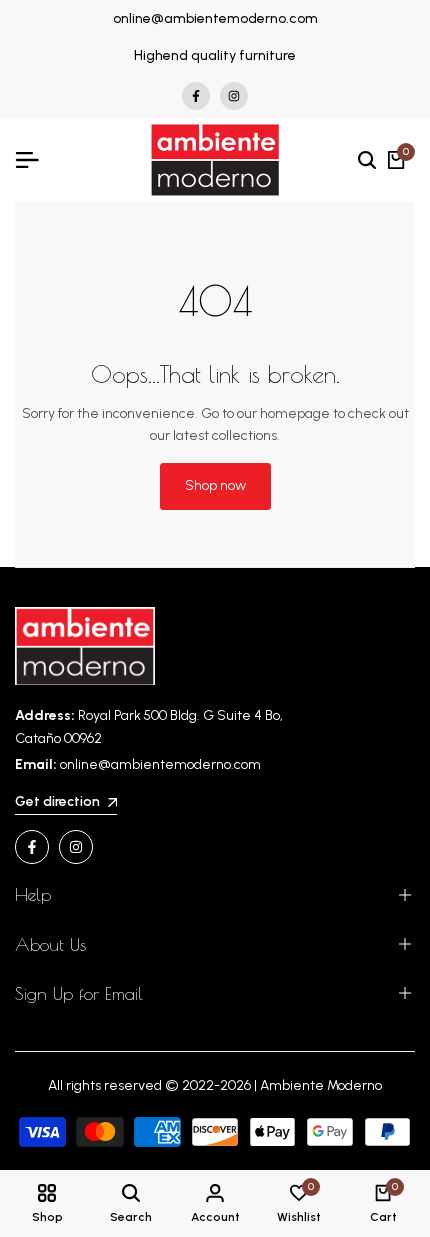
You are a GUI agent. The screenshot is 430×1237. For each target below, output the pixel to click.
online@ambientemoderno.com (215, 18)
